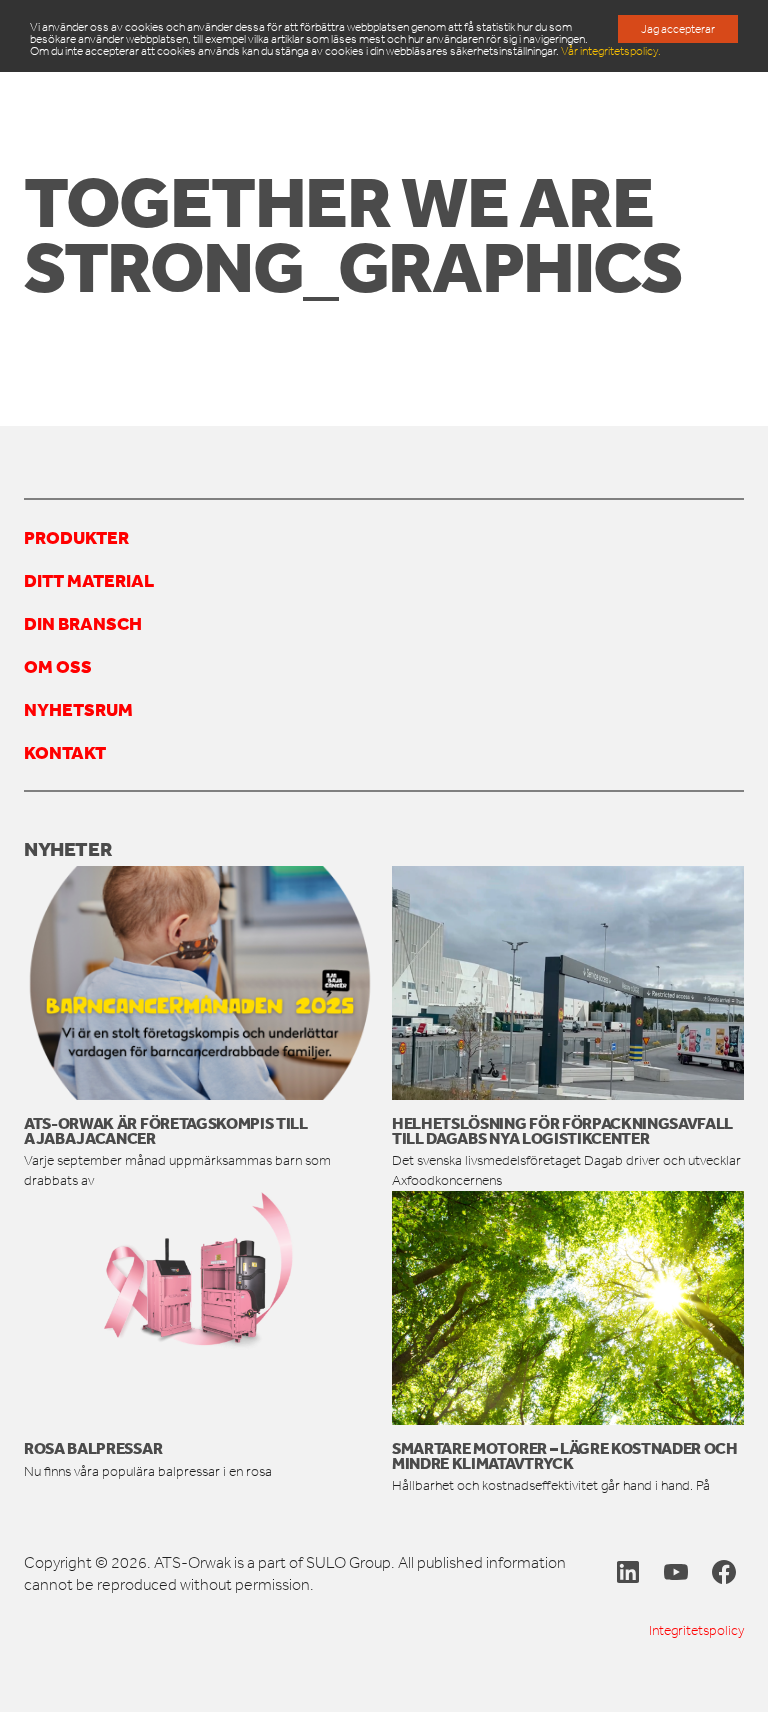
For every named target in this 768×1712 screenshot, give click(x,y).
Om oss (58, 666)
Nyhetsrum (78, 709)
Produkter (76, 537)
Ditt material (89, 580)
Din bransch (83, 623)
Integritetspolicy (696, 1630)
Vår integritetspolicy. (611, 51)
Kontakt (65, 752)
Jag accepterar (678, 29)
